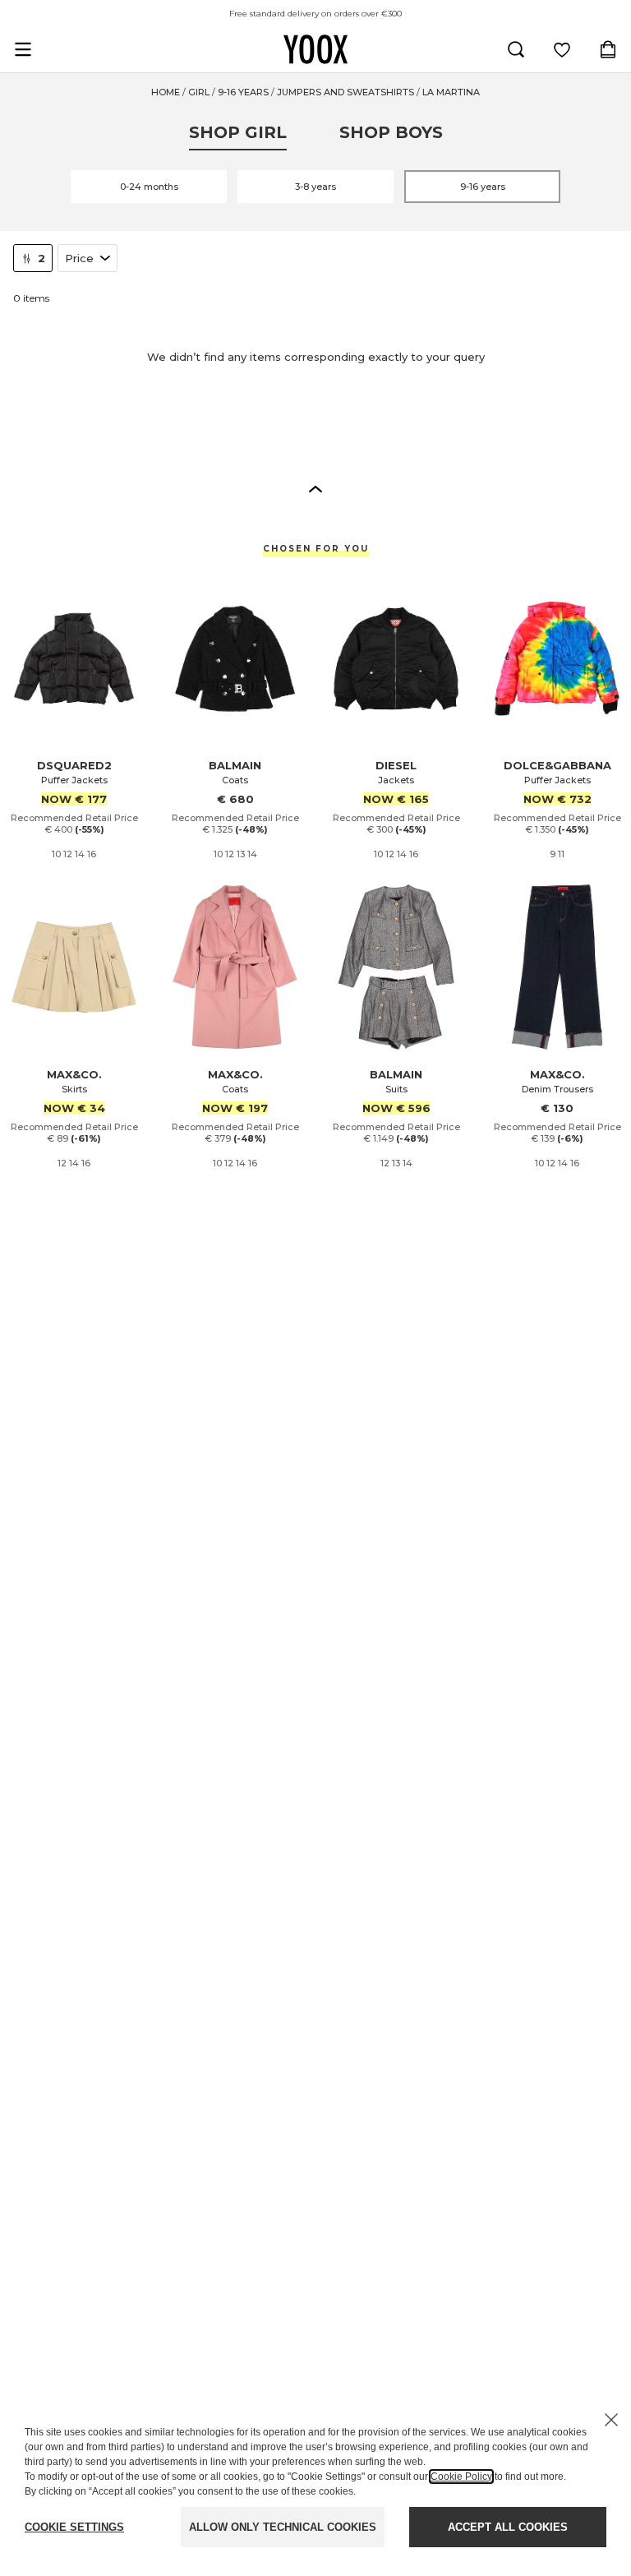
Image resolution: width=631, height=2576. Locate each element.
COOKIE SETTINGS (74, 2527)
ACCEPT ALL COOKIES (508, 2527)
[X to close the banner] (611, 2420)
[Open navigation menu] (23, 49)
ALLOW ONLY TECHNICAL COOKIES (283, 2527)
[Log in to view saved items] (562, 49)
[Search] (516, 49)
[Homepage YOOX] (315, 49)
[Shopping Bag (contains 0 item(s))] (608, 49)
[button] (315, 488)
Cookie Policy (461, 2477)
